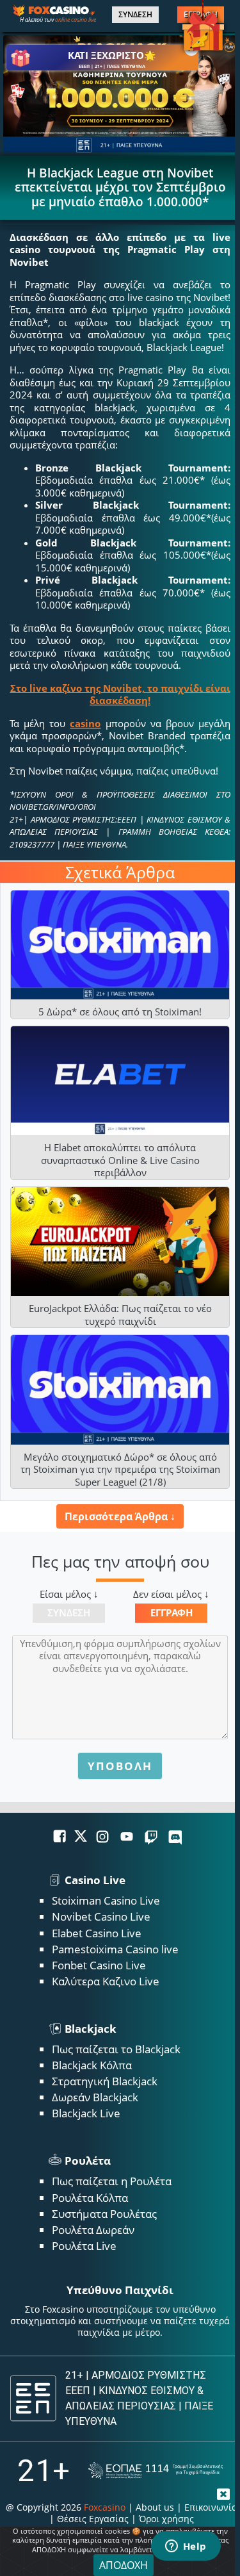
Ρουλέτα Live (84, 2246)
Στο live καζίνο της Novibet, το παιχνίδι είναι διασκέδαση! (120, 694)
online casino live (76, 20)
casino (85, 723)
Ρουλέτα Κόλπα (90, 2198)
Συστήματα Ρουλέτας (104, 2214)
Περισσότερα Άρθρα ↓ (120, 1516)
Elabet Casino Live (97, 1933)
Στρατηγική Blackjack (105, 2081)
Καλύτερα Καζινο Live (106, 1981)
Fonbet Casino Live (99, 1965)
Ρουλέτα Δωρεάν (93, 2230)
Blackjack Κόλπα (92, 2065)
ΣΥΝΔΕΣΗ (135, 15)
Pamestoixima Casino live (115, 1949)
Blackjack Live (86, 2113)
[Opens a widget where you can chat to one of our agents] (186, 2547)
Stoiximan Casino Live (106, 1900)
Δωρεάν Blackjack (95, 2097)
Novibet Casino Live (101, 1916)
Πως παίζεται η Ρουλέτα (112, 2181)
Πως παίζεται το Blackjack (116, 2049)
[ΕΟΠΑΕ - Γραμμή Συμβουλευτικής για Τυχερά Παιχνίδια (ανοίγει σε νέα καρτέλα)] (156, 2471)
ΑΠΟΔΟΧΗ (124, 2565)
